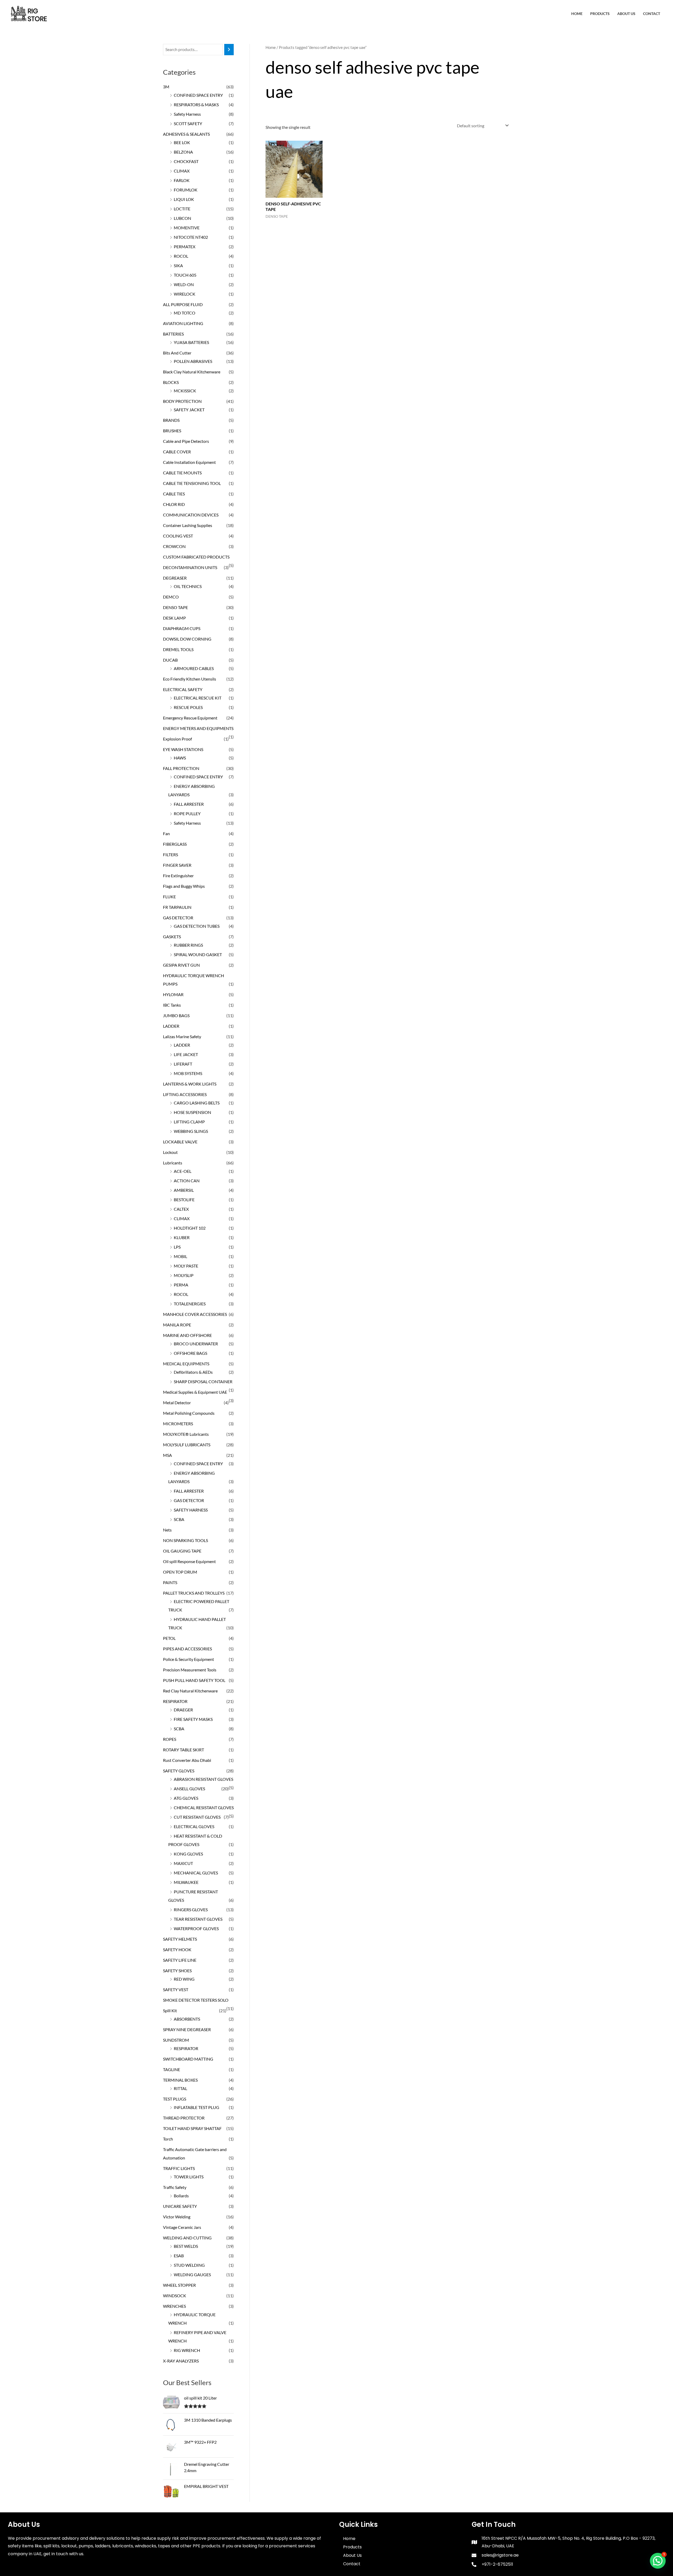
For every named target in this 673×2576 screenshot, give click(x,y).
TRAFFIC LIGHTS (179, 2168)
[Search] (229, 50)
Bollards (181, 2196)
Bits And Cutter (177, 353)
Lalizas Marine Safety (182, 1036)
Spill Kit (170, 2010)
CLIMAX (182, 171)
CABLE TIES (174, 494)
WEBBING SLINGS (191, 1131)
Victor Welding (177, 2217)
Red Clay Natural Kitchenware (190, 1691)
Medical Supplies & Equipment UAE (195, 1392)
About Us (626, 14)
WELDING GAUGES (192, 2275)
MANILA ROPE (177, 1325)
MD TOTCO (185, 313)
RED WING (184, 1979)
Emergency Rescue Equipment (190, 718)
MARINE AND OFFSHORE (187, 1335)
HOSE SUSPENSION (192, 1112)
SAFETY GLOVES (179, 1771)
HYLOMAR (173, 994)
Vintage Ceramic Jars (182, 2227)
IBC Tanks (172, 1005)
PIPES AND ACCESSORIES (187, 1649)
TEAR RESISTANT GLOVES (198, 1919)
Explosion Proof (177, 739)
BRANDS (171, 420)
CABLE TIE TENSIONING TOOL (192, 483)
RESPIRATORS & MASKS (196, 105)
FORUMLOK (186, 190)
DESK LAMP (174, 618)
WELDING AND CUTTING (187, 2238)
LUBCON (182, 218)
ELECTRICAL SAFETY (183, 689)
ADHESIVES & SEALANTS (186, 134)
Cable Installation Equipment (189, 462)
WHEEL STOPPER (179, 2285)
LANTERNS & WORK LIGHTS (190, 1084)
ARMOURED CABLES (194, 668)
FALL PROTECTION (181, 768)
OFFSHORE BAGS (190, 1353)
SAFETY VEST (176, 1989)
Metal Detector (177, 1403)
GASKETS (172, 937)
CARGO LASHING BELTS (197, 1103)
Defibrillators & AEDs (193, 1372)
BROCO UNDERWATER (196, 1344)
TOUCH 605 (185, 275)
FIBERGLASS (175, 844)
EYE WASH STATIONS (183, 749)
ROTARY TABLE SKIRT (183, 1750)
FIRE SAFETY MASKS (193, 1719)
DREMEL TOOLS (178, 649)
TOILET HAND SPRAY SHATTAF (192, 2128)
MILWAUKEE (186, 1882)
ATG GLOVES (186, 1798)
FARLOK (182, 180)
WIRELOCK (185, 294)
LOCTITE (182, 209)
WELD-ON (184, 284)
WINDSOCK (175, 2296)
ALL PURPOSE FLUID (183, 304)
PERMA (181, 1285)
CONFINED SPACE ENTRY (198, 95)
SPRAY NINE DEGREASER (187, 2029)
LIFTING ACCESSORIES (185, 1094)
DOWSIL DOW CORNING (187, 639)
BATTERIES (173, 334)
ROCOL (181, 256)
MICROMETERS (178, 1424)
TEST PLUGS (175, 2099)
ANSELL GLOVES (189, 1789)
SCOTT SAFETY (188, 123)
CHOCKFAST (186, 161)
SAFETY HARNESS (191, 1510)
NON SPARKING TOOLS (185, 1540)
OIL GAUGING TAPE (182, 1551)
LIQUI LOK (184, 199)
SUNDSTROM (176, 2040)
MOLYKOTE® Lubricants (186, 1434)
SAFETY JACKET (189, 410)
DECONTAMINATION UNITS (190, 567)
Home (577, 14)
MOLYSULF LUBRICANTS (187, 1445)
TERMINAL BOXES (180, 2080)
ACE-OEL (183, 1171)
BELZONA (183, 152)
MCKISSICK (185, 391)
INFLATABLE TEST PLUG (197, 2107)
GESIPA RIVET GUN (181, 965)
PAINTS (170, 1582)
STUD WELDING (189, 2265)
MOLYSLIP (184, 1275)
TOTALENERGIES (190, 1304)
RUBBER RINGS (188, 945)
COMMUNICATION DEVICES (191, 515)
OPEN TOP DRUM (180, 1572)
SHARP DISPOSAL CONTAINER (203, 1381)
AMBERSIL (184, 1190)
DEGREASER (175, 578)
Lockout (170, 1152)
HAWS (180, 758)
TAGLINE (172, 2069)
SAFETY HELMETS (180, 1939)
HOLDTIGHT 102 (190, 1228)
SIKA (178, 265)
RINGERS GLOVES (191, 1910)
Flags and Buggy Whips (184, 886)
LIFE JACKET (186, 1054)
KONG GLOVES (188, 1854)
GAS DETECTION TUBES (197, 926)
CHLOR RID (174, 504)
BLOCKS (171, 382)
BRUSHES (172, 431)
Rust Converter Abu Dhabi (187, 1760)
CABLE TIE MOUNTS (182, 473)
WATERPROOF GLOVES (196, 1928)
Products (600, 14)
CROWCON (174, 546)
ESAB (179, 2256)
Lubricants (173, 1163)
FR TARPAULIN (177, 907)
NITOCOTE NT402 (191, 237)
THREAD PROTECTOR (184, 2118)
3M (166, 87)
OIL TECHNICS (188, 586)
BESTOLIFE (184, 1200)
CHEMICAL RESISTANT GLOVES (204, 1807)
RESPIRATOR (175, 1701)
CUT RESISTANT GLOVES (197, 1817)
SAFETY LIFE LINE (180, 1960)
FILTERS (170, 855)
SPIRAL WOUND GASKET (198, 954)
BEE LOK (182, 142)
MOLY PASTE (186, 1266)
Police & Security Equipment (188, 1659)
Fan (166, 833)
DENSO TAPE (175, 607)
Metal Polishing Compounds (189, 1413)
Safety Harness (187, 114)
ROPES (170, 1739)
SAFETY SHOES (177, 1971)
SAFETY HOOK (177, 1949)
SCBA (179, 1519)
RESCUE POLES (188, 707)
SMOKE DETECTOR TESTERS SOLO (196, 2000)
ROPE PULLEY (187, 813)
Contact (652, 14)
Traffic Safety (175, 2187)
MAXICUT (183, 1863)
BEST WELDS (186, 2246)
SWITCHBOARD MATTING (188, 2059)
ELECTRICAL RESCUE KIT (198, 698)
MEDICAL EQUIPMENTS (186, 1364)
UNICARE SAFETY (180, 2206)
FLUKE (169, 897)
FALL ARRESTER (189, 804)
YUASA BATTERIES (191, 342)
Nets (167, 1530)
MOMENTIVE (187, 228)
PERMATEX (185, 247)
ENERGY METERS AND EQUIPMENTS (198, 728)
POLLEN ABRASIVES (193, 361)
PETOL (169, 1638)
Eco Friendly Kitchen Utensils (190, 679)
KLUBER (182, 1237)
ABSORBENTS (187, 2019)
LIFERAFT (183, 1064)
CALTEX (181, 1209)
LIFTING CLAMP (189, 1122)
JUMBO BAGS (176, 1015)
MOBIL (180, 1256)
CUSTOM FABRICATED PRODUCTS (196, 557)
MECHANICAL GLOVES (196, 1873)
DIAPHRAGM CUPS (182, 628)
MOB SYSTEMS (188, 1073)
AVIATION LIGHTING (183, 323)
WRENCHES (174, 2306)
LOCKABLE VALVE (180, 1142)
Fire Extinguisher (178, 876)
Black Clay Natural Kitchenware (192, 372)
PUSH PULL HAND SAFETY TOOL (194, 1680)
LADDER (171, 1026)
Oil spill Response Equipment (189, 1561)
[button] (658, 2561)
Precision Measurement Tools (190, 1670)
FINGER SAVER (177, 865)
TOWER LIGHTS (189, 2177)
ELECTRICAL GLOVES (194, 1826)
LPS (177, 1247)
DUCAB (170, 660)
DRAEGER (183, 1710)
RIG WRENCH (187, 2350)
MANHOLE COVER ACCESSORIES (195, 1314)
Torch (168, 2139)
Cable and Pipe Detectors (186, 441)
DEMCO (171, 597)
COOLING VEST (178, 536)
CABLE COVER (177, 452)
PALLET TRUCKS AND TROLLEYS (194, 1593)
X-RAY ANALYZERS (181, 2361)
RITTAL (180, 2088)
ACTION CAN (187, 1181)
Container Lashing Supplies (188, 525)
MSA (167, 1455)
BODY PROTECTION (182, 401)
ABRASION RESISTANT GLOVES (203, 1779)
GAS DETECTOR (178, 918)
